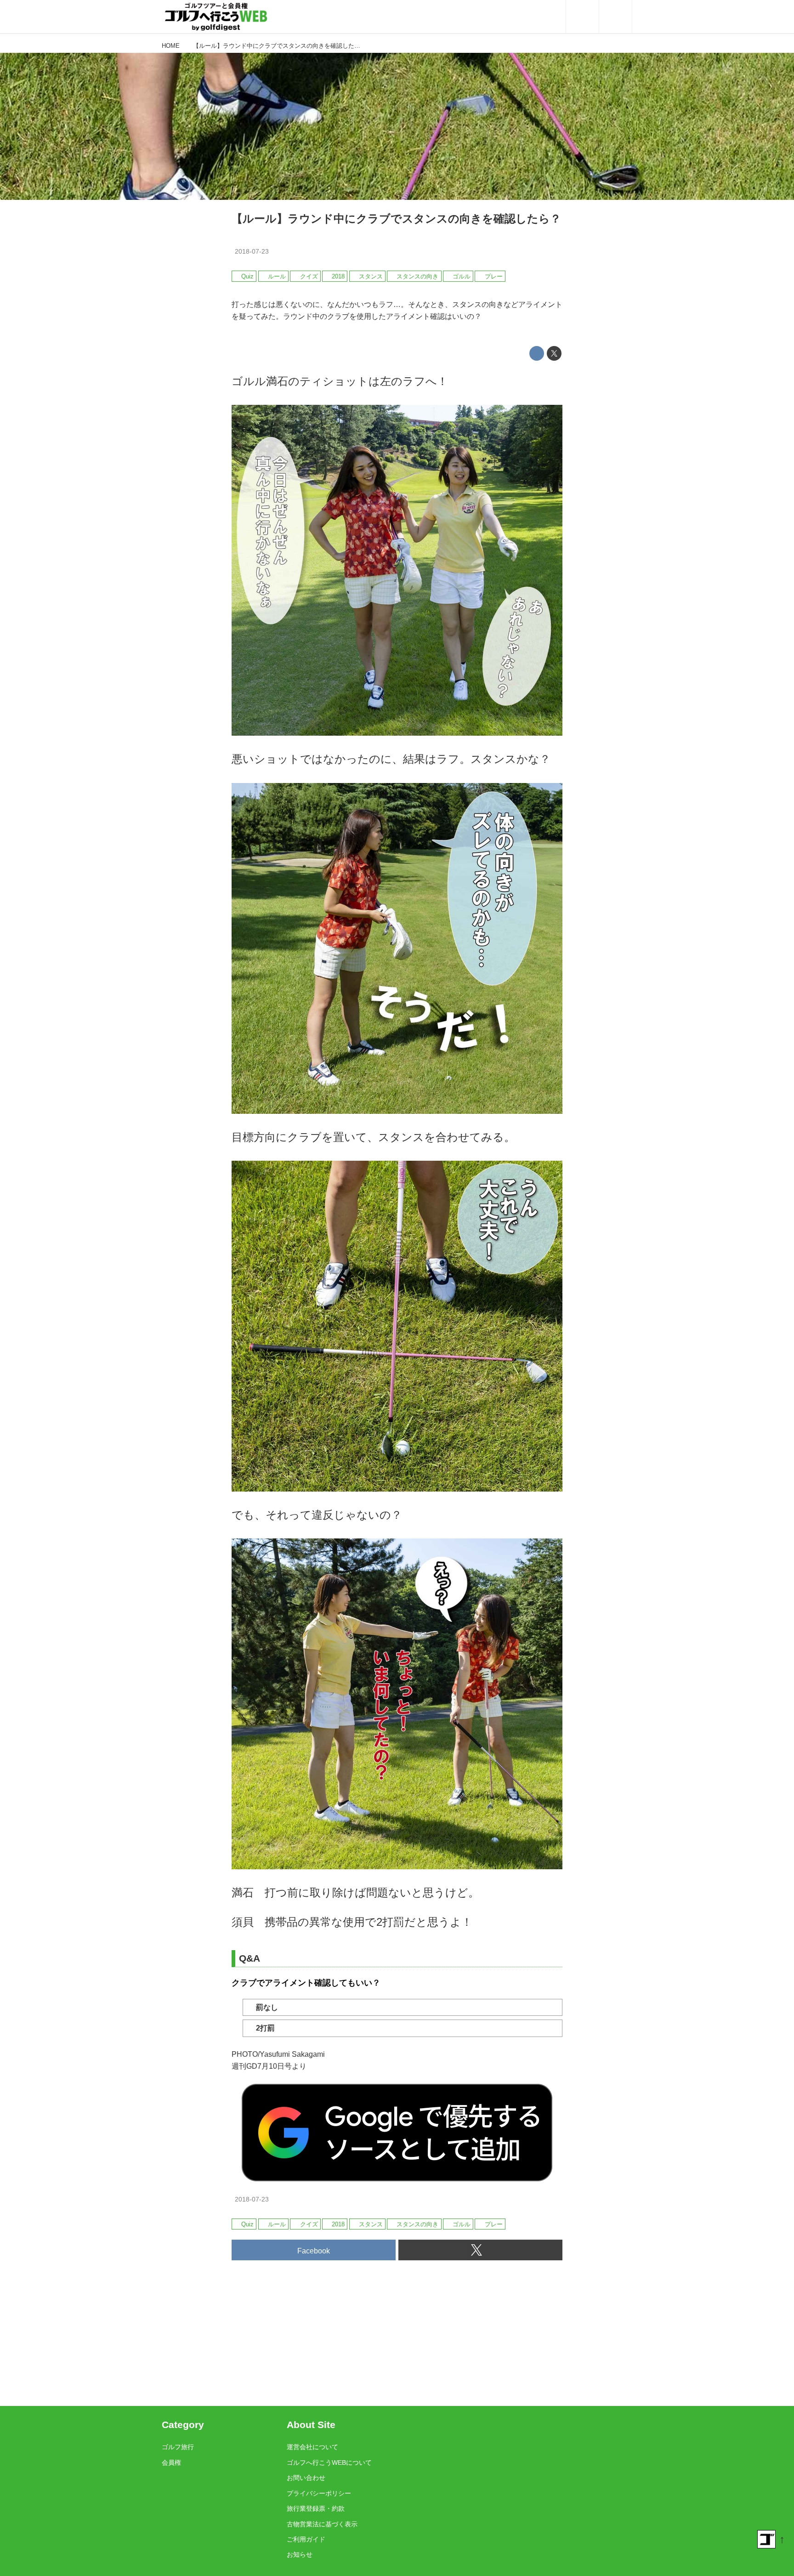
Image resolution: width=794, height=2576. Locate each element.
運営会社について (312, 2447)
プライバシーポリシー (319, 2493)
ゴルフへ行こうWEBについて (329, 2463)
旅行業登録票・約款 (316, 2508)
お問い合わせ (306, 2478)
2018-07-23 (252, 251)
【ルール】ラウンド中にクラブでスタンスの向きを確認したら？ (396, 218)
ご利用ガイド (306, 2539)
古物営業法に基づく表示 (322, 2524)
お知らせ (300, 2554)
